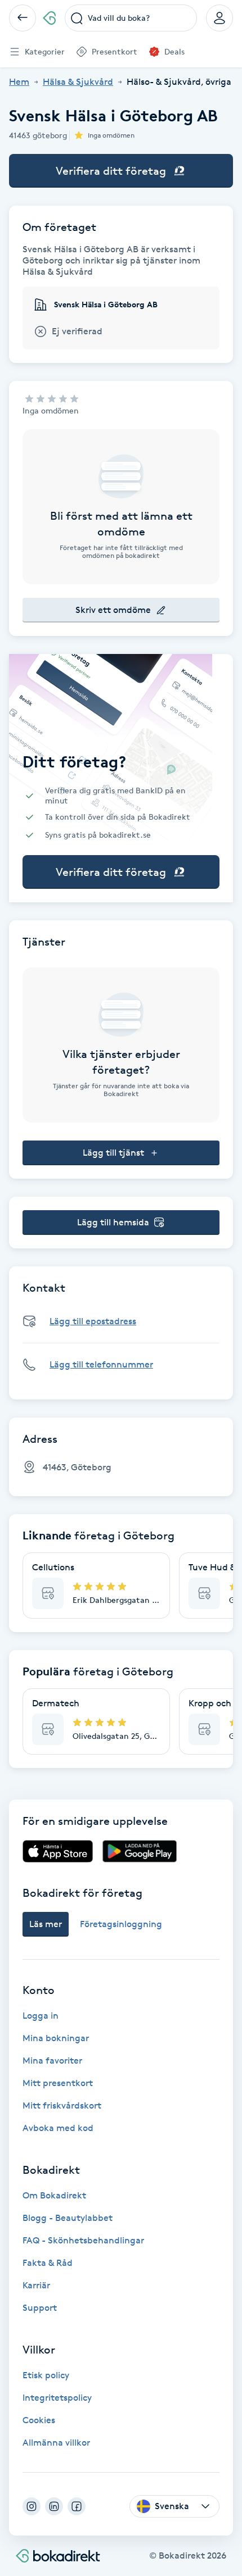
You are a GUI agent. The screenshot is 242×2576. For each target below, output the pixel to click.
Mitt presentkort (58, 2083)
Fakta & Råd (48, 2263)
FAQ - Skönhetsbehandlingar (83, 2240)
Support (40, 2308)
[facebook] (77, 2506)
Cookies (39, 2420)
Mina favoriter (52, 2061)
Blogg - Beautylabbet (68, 2218)
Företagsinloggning (121, 1924)
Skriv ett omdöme (113, 610)
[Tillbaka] (23, 18)
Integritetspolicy (57, 2398)
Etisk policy (46, 2375)
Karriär (36, 2285)
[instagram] (32, 2506)
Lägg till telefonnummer (101, 1364)
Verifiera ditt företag (111, 171)
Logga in (41, 2016)
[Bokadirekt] (49, 18)
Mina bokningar (56, 2038)
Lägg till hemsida (113, 1222)
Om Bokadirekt (54, 2195)
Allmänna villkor (56, 2443)
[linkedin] (54, 2506)
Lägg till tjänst (113, 1153)
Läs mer (46, 1924)
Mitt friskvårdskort (62, 2105)
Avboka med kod (58, 2128)
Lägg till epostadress (93, 1321)
